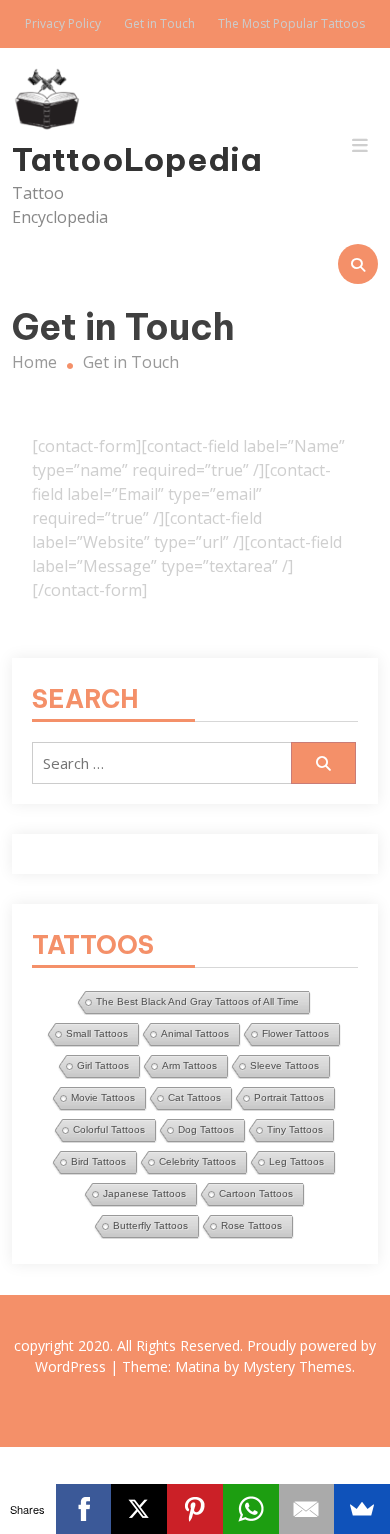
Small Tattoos (97, 1033)
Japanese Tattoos (144, 1193)
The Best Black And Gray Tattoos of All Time (197, 1001)
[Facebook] (84, 1509)
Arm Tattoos (189, 1065)
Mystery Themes (297, 1366)
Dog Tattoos (206, 1129)
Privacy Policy (63, 23)
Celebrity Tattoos (197, 1161)
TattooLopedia (67, 159)
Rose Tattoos (251, 1225)
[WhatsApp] (251, 1509)
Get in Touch (159, 23)
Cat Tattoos (194, 1097)
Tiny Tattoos (295, 1129)
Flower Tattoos (295, 1033)
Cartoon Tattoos (256, 1193)
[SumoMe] (362, 1509)
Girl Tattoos (103, 1065)
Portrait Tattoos (289, 1097)
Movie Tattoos (103, 1097)
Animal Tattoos (195, 1033)
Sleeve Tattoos (284, 1065)
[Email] (307, 1509)
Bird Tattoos (98, 1161)
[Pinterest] (195, 1509)
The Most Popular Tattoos (291, 23)
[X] (139, 1509)
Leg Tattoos (296, 1161)
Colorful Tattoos (109, 1129)
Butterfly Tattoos (150, 1225)
